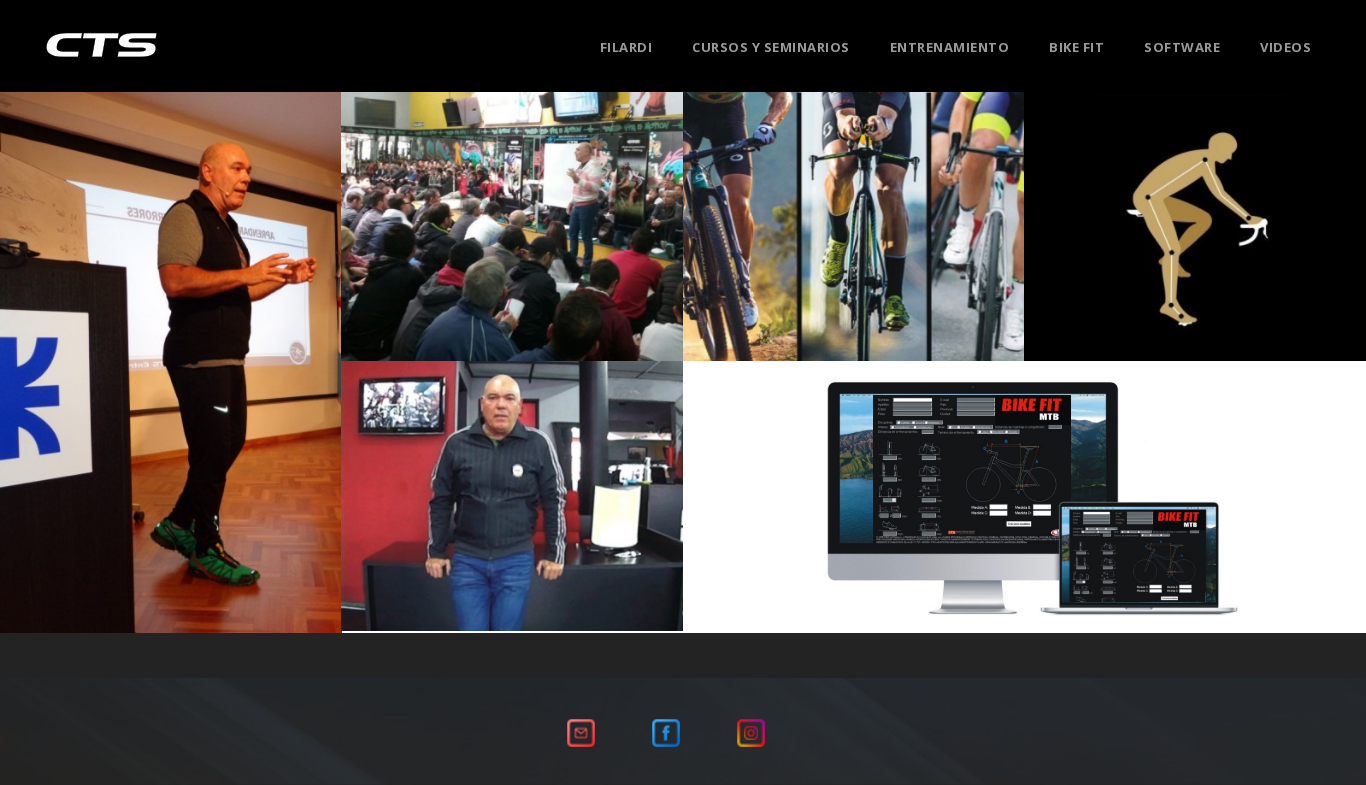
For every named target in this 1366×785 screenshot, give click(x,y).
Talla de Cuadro (1269, 256)
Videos (1285, 47)
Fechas (486, 256)
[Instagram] (751, 731)
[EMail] (581, 731)
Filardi (626, 47)
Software (1182, 47)
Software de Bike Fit (1025, 511)
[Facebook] (666, 731)
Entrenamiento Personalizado (854, 242)
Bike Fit (1076, 47)
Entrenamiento (950, 47)
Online (1191, 256)
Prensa (170, 391)
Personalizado (1114, 256)
